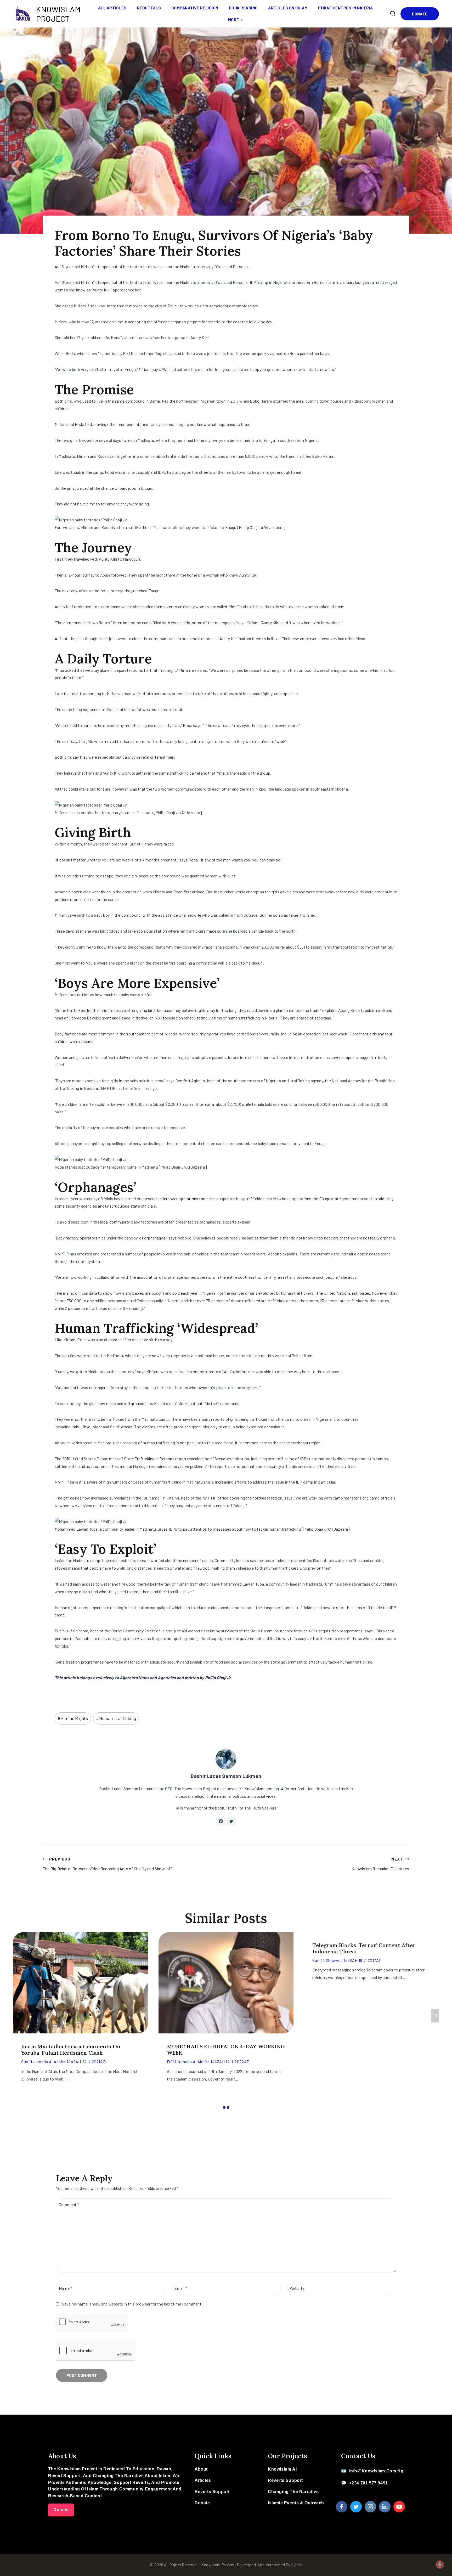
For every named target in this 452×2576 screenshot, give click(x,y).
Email (181, 2288)
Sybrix (297, 2565)
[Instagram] (370, 2507)
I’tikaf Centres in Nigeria (346, 8)
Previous (17, 2016)
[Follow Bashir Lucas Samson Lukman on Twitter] (231, 1821)
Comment (69, 2204)
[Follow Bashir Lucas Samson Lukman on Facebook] (221, 1821)
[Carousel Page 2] (228, 2108)
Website (297, 2288)
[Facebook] (342, 2507)
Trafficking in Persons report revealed (169, 1459)
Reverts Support (212, 2492)
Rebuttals (149, 8)
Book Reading (243, 8)
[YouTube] (399, 2507)
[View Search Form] (393, 14)
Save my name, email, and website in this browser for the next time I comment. (132, 2304)
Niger (97, 1427)
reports (351, 1057)
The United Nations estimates (343, 1293)
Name (66, 2288)
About (201, 2469)
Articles (203, 2480)
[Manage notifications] (440, 2564)
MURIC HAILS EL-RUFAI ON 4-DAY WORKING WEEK (226, 2050)
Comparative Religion (195, 8)
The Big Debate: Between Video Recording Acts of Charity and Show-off (108, 1864)
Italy (75, 1427)
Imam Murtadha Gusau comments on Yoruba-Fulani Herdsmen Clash (71, 2050)
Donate (420, 14)
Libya (85, 1427)
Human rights (73, 1718)
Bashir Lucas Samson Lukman (226, 1776)
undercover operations (178, 1199)
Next (435, 2016)
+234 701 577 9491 (369, 2483)
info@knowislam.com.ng (376, 2471)
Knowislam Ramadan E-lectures (380, 1864)
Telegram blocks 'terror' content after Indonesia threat (364, 1948)
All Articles (112, 8)
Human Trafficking (116, 1718)
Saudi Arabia (121, 1427)
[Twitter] (356, 2507)
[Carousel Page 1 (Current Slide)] (224, 2108)
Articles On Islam (288, 8)
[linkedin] (385, 2507)
